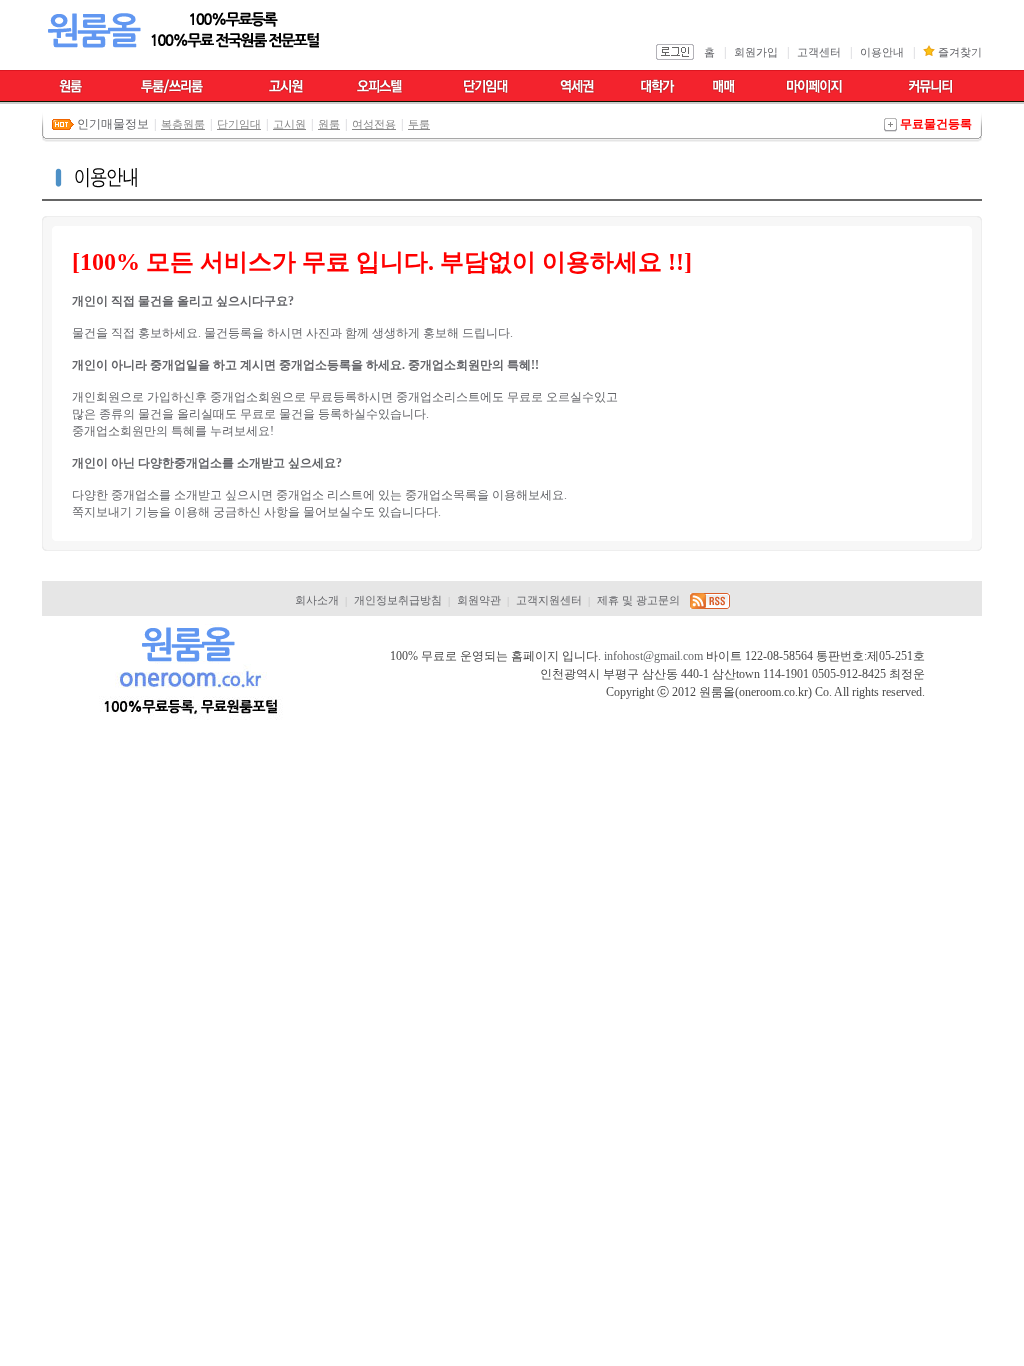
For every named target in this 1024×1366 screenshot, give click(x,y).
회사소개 (317, 600)
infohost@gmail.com (653, 656)
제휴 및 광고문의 (638, 600)
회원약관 (479, 600)
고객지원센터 (549, 600)
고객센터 (819, 52)
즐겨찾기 (960, 52)
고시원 (289, 124)
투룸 (419, 124)
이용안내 (882, 52)
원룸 (329, 124)
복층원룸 (183, 124)
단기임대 (239, 124)
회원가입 (756, 52)
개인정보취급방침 (398, 600)
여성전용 (374, 124)
